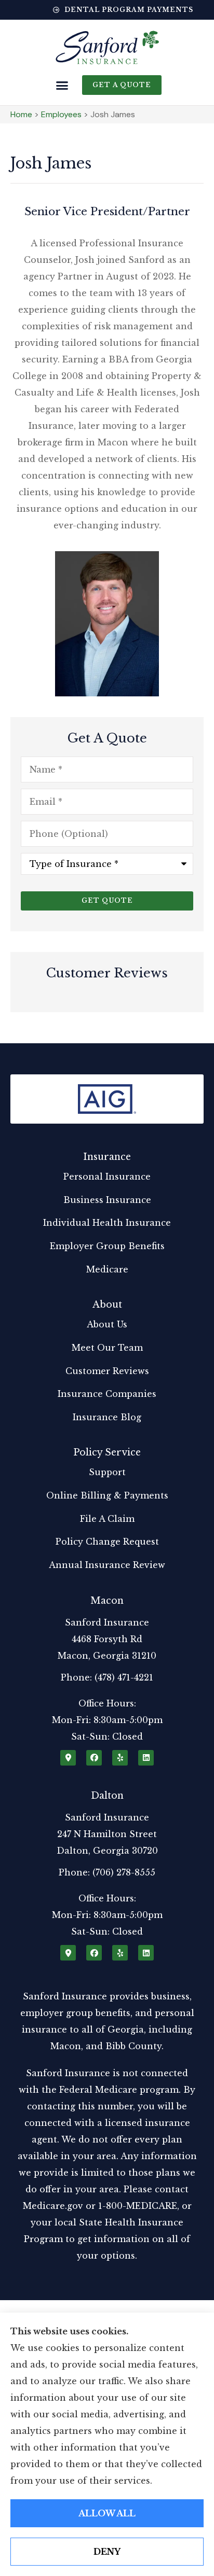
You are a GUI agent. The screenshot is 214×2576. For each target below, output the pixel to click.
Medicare (107, 1269)
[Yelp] (120, 1758)
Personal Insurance (107, 1177)
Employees (61, 114)
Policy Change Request (107, 1542)
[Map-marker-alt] (68, 1758)
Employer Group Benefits (107, 1246)
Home (21, 114)
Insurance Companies (107, 1394)
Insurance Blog (107, 1417)
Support (107, 1472)
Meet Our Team (107, 1348)
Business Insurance (107, 1200)
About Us (107, 1324)
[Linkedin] (146, 1758)
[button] (62, 86)
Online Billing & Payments (107, 1495)
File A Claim (107, 1519)
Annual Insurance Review (107, 1565)
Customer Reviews (107, 1371)
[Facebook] (94, 1758)
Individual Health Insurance (107, 1223)
